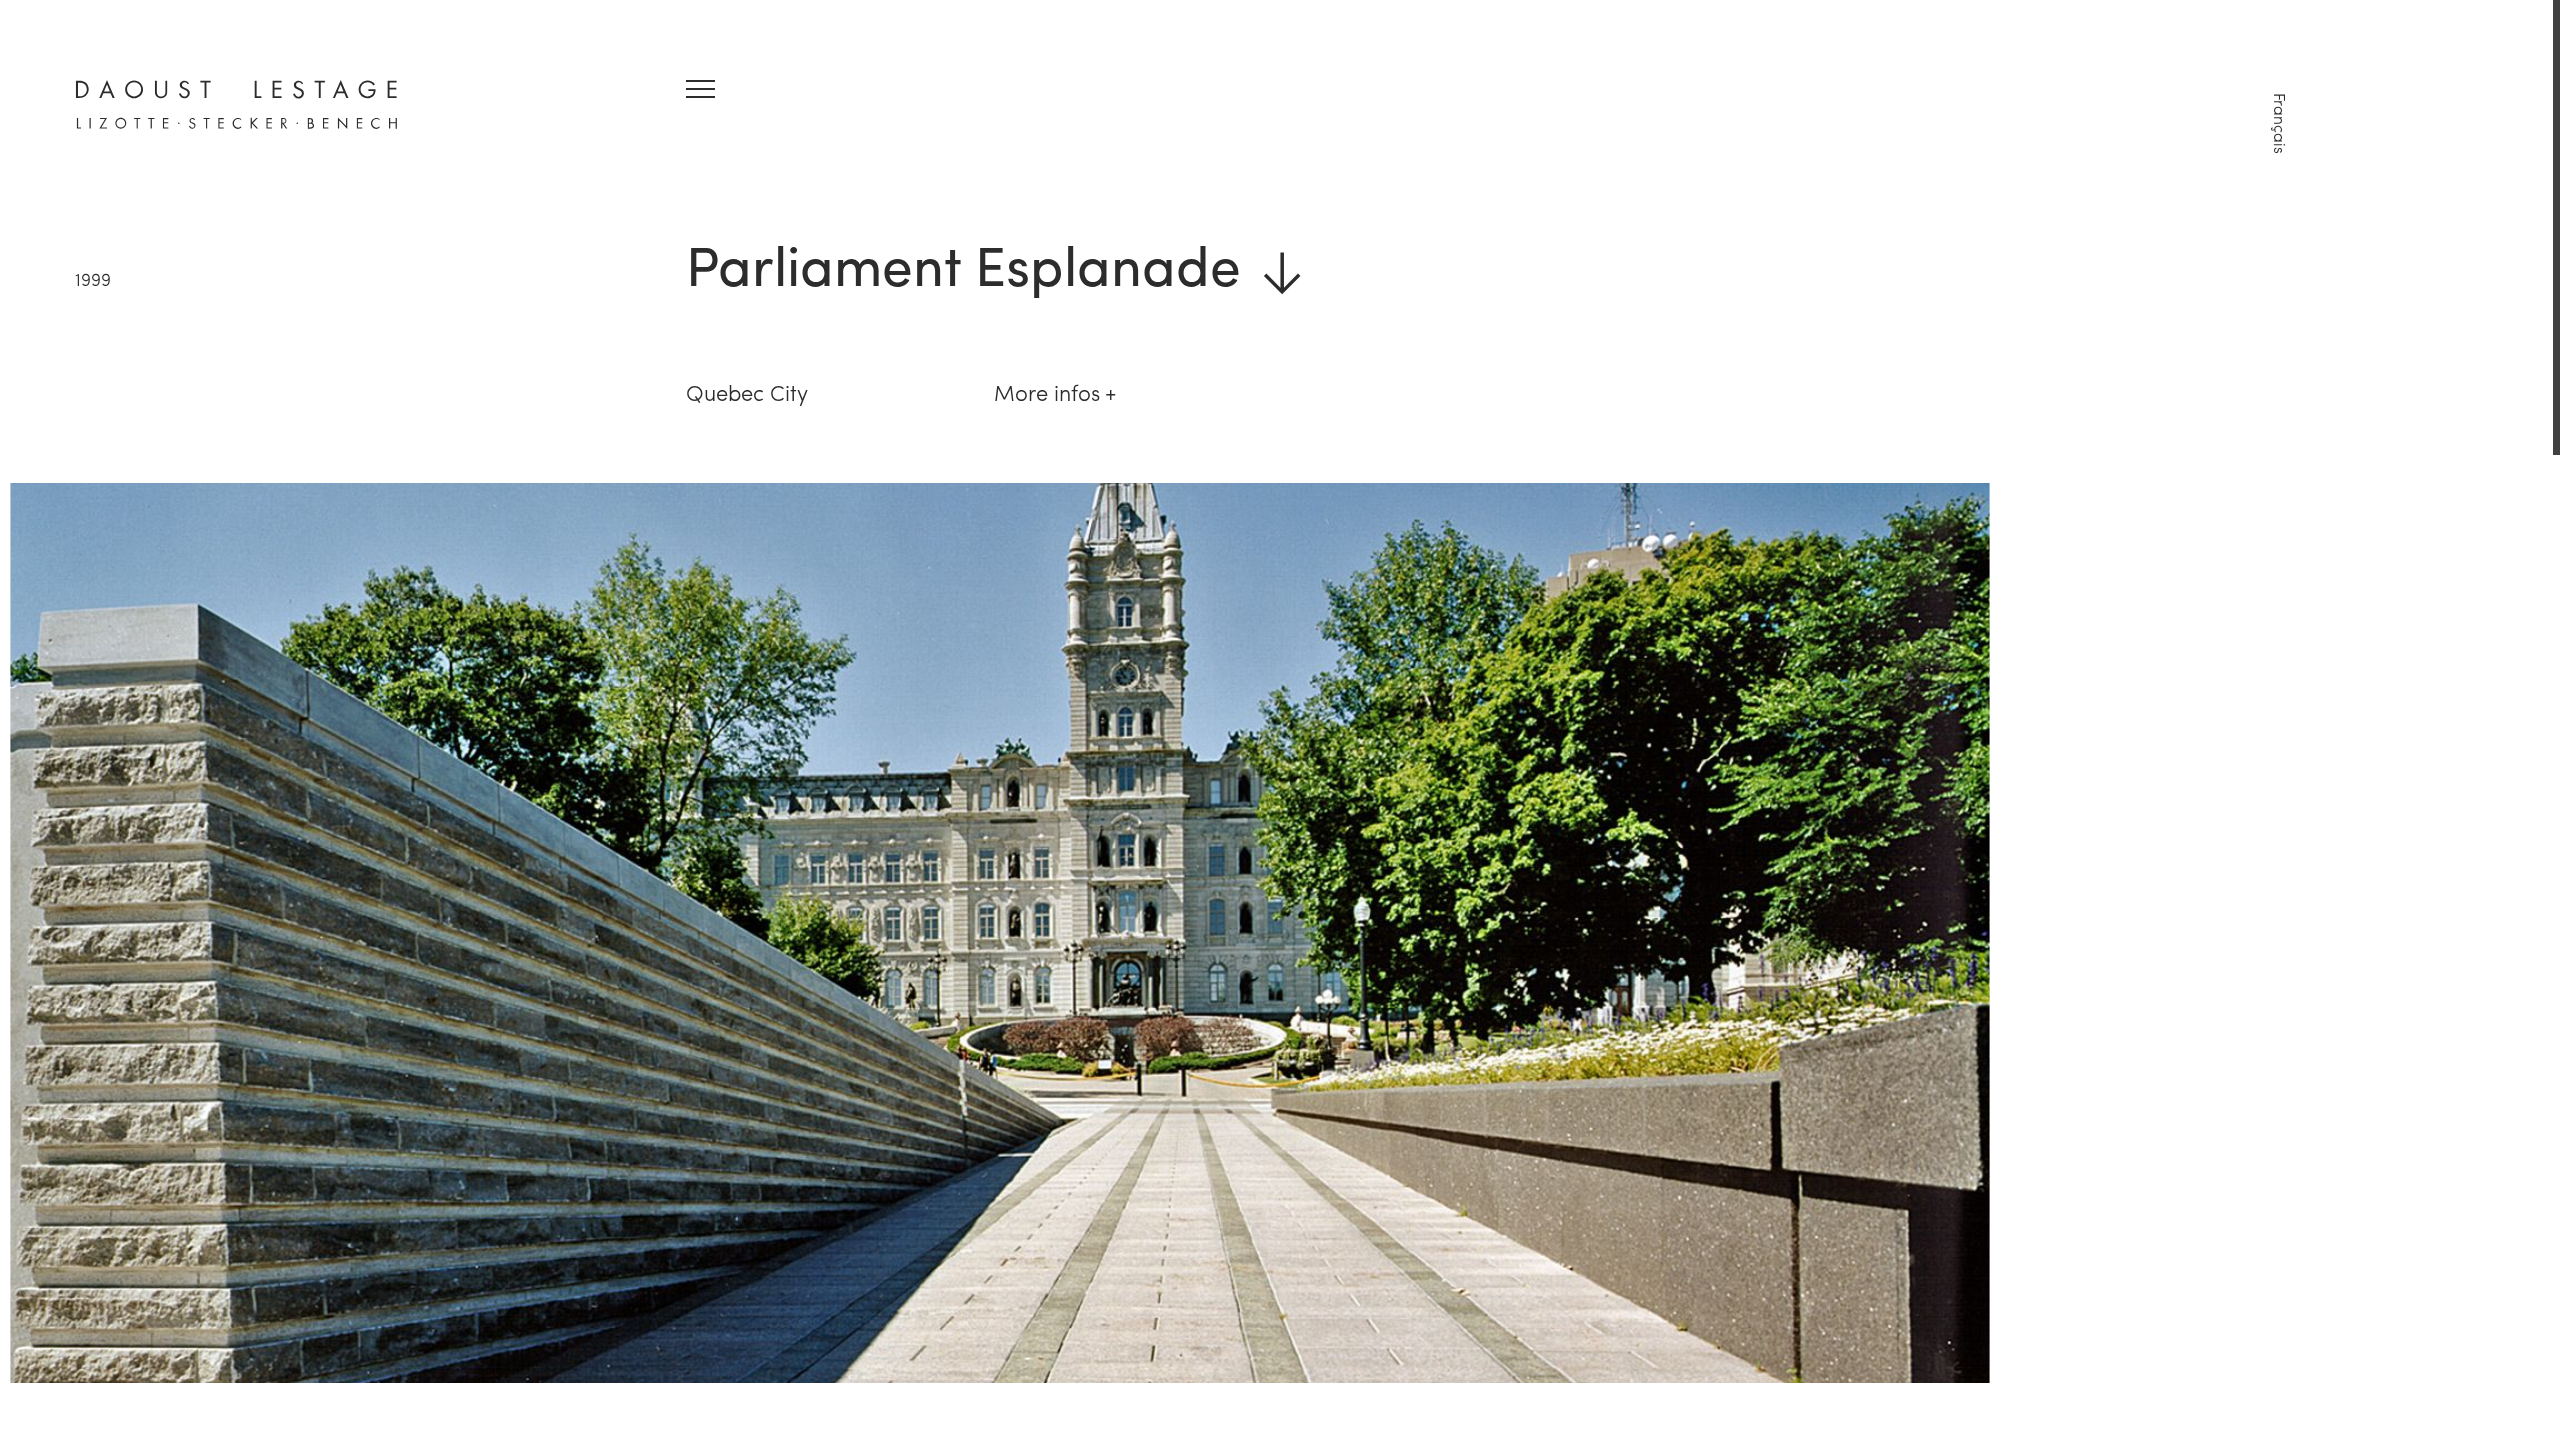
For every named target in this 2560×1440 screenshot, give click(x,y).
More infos (1047, 392)
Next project (2332, 1321)
